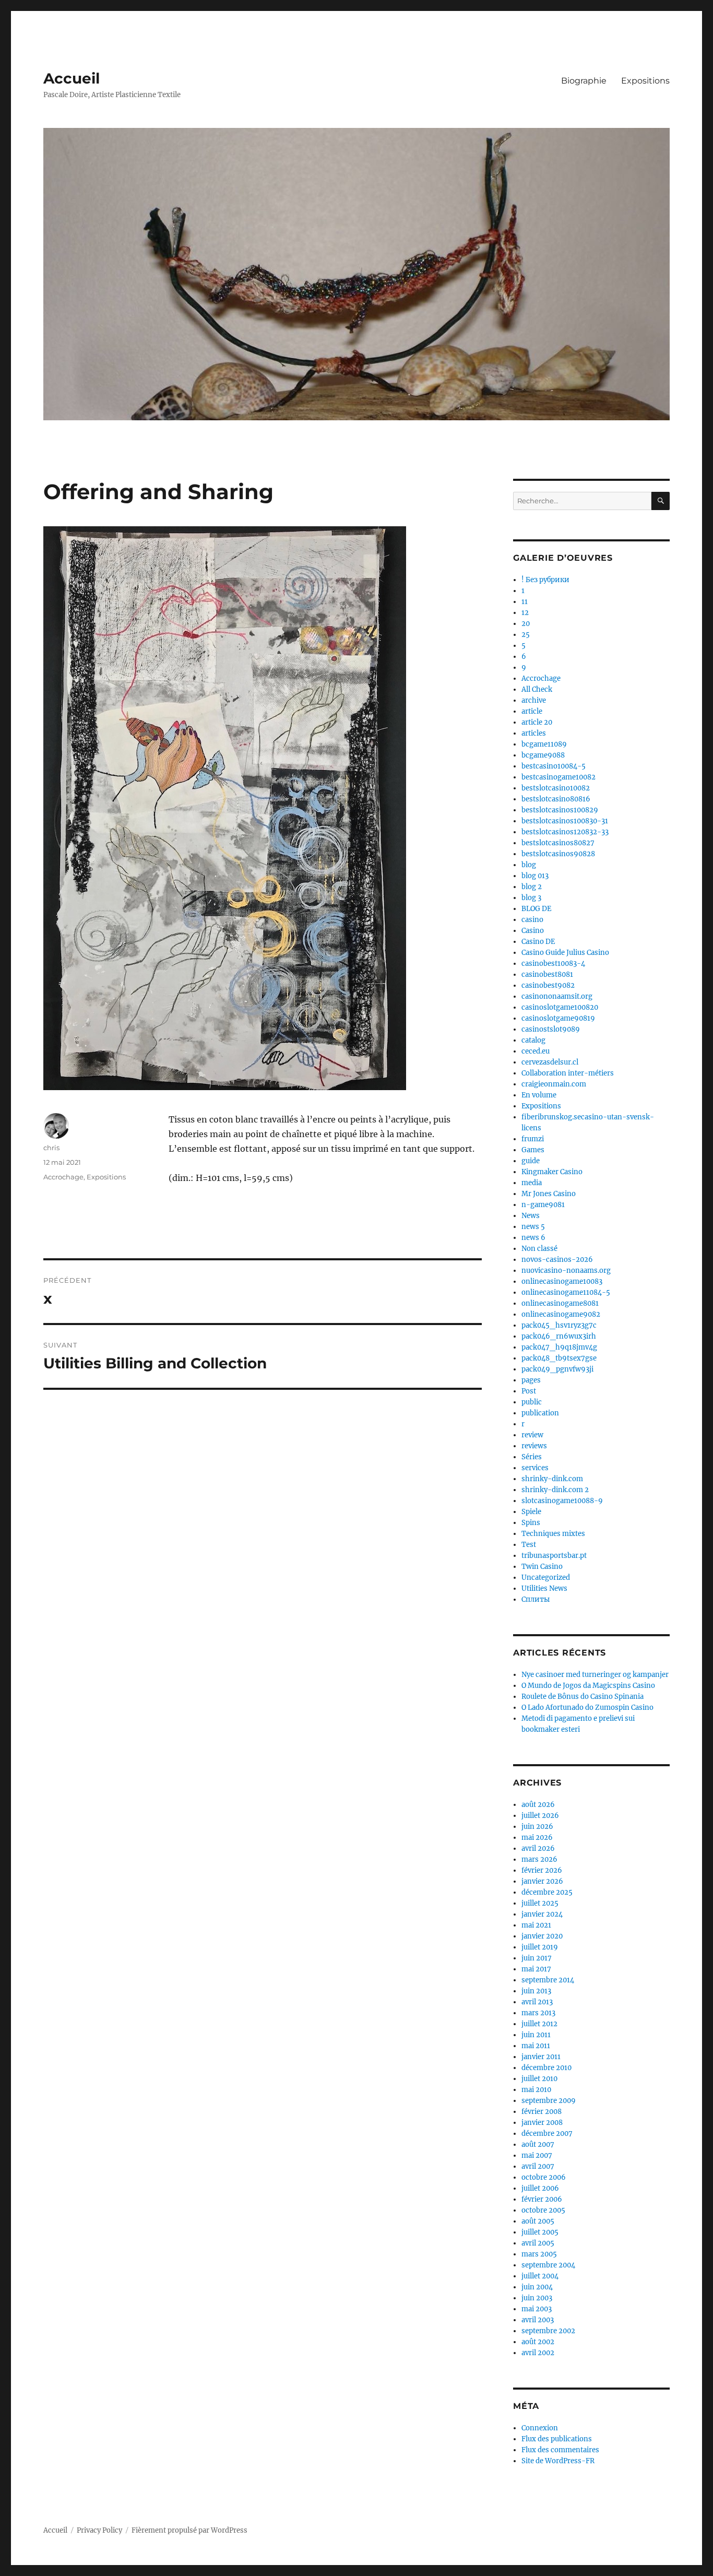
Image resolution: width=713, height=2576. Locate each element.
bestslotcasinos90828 (558, 854)
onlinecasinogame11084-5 (566, 1292)
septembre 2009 (549, 2101)
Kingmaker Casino (552, 1172)
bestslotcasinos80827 (558, 843)
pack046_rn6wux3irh (559, 1336)
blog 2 (532, 887)
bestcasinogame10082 (558, 777)
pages (531, 1380)
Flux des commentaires (560, 2450)
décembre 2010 (546, 2068)
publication (540, 1413)
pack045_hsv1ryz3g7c (559, 1325)
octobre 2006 (544, 2177)
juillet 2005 (540, 2232)
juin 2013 (536, 1991)
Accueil (72, 78)
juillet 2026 (540, 1816)
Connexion (540, 2428)
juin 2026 (537, 1827)
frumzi (533, 1139)
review (532, 1435)
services (535, 1468)
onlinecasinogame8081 (560, 1303)
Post (529, 1391)
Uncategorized (546, 1577)
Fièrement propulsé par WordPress (189, 2530)
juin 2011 (536, 2035)
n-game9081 (543, 1205)
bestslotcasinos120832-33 (565, 832)
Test (529, 1545)
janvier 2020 (542, 1936)
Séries (532, 1457)
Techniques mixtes (553, 1534)
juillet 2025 (540, 1903)
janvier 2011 (541, 2057)
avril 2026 (538, 1848)
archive (534, 700)
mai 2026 (537, 1838)
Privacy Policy (99, 2530)
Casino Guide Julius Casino (565, 953)
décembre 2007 (547, 2134)
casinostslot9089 (551, 1029)
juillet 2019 (540, 1947)
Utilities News (544, 1588)
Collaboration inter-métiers (568, 1073)
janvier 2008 (542, 2123)
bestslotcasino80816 (556, 799)
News (531, 1216)
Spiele (531, 1512)
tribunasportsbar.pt (554, 1556)
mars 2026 (539, 1859)
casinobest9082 (548, 985)
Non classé (539, 1249)
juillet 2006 (540, 2188)
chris (51, 1148)
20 (526, 624)
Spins (531, 1523)
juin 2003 (537, 2298)
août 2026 (538, 1805)
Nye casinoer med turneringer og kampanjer (595, 1675)
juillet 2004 (540, 2276)
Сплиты (536, 1599)
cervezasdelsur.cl (550, 1062)
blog (529, 865)
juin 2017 (537, 1958)
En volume (539, 1095)
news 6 (533, 1238)
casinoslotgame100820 (560, 1007)
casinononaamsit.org (557, 996)
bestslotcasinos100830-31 (565, 821)
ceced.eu (536, 1051)
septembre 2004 (548, 2265)
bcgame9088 (543, 755)
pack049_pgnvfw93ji (557, 1369)
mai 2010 (536, 2090)
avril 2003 (538, 2320)
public (532, 1402)
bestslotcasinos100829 (560, 810)
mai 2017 (536, 1969)
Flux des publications (557, 2439)
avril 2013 (537, 2002)
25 (526, 635)
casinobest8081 (547, 974)
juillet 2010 (539, 2079)
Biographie (584, 81)
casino (532, 920)
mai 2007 (537, 2155)
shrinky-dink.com (552, 1479)
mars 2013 (538, 2013)
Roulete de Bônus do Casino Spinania (583, 1697)
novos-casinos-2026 (557, 1260)
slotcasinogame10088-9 (562, 1501)
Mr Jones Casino (549, 1194)
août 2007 (538, 2144)
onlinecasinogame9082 (561, 1314)
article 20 (537, 722)
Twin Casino (542, 1567)
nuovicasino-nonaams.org (566, 1271)
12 (525, 613)
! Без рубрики (545, 580)
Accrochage (63, 1177)
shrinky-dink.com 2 (555, 1490)
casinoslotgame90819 (558, 1018)
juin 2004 (537, 2287)
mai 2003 (537, 2309)
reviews (534, 1446)
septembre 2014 (548, 1980)
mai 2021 (536, 1925)
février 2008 (542, 2112)
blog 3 (531, 898)
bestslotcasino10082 (556, 788)
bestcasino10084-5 (554, 766)
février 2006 (542, 2199)
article (532, 711)
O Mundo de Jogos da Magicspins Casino (588, 1686)
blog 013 (535, 876)
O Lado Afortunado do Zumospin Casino (587, 1708)
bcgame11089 (544, 744)
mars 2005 (539, 2254)
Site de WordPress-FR (558, 2461)
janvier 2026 (542, 1881)
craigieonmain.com (554, 1084)
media (532, 1183)
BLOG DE (536, 909)
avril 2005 (538, 2243)
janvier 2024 (542, 1914)
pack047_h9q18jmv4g (559, 1347)
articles (534, 733)
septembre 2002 (548, 2331)
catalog (533, 1040)
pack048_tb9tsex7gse (559, 1358)
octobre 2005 (543, 2210)
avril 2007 (538, 2166)
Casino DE (538, 942)
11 (525, 602)
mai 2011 (536, 2046)
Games (533, 1150)
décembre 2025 (547, 1892)
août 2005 (538, 2221)
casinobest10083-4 (553, 964)
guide (531, 1161)
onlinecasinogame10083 (562, 1281)
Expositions (645, 81)
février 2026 (542, 1870)
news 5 (533, 1227)
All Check (537, 689)
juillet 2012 (539, 2024)
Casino (533, 931)
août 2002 (538, 2342)
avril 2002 (538, 2353)
